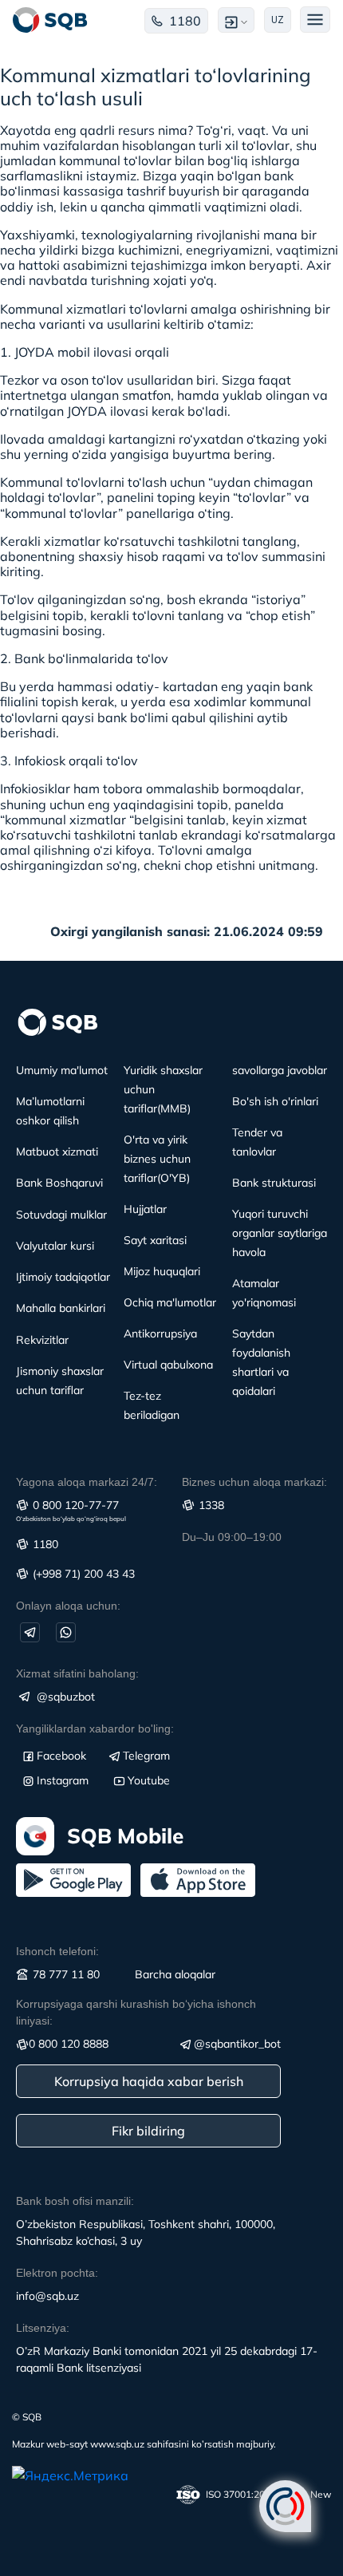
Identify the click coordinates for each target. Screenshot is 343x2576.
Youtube (149, 1780)
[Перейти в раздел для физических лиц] (50, 20)
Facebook (61, 1756)
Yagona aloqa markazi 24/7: (87, 1482)
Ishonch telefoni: (57, 1951)
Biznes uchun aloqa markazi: (254, 1482)
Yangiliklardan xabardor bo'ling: (95, 1729)
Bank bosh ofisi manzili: (75, 2201)
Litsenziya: (43, 2328)
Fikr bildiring (148, 2131)
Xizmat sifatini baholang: (77, 1673)
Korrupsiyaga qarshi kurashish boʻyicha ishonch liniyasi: (136, 2012)
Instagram (63, 1780)
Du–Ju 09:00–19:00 (232, 1537)
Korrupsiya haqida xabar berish (149, 2081)
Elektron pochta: (57, 2273)
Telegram (146, 1756)
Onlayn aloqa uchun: (68, 1606)
